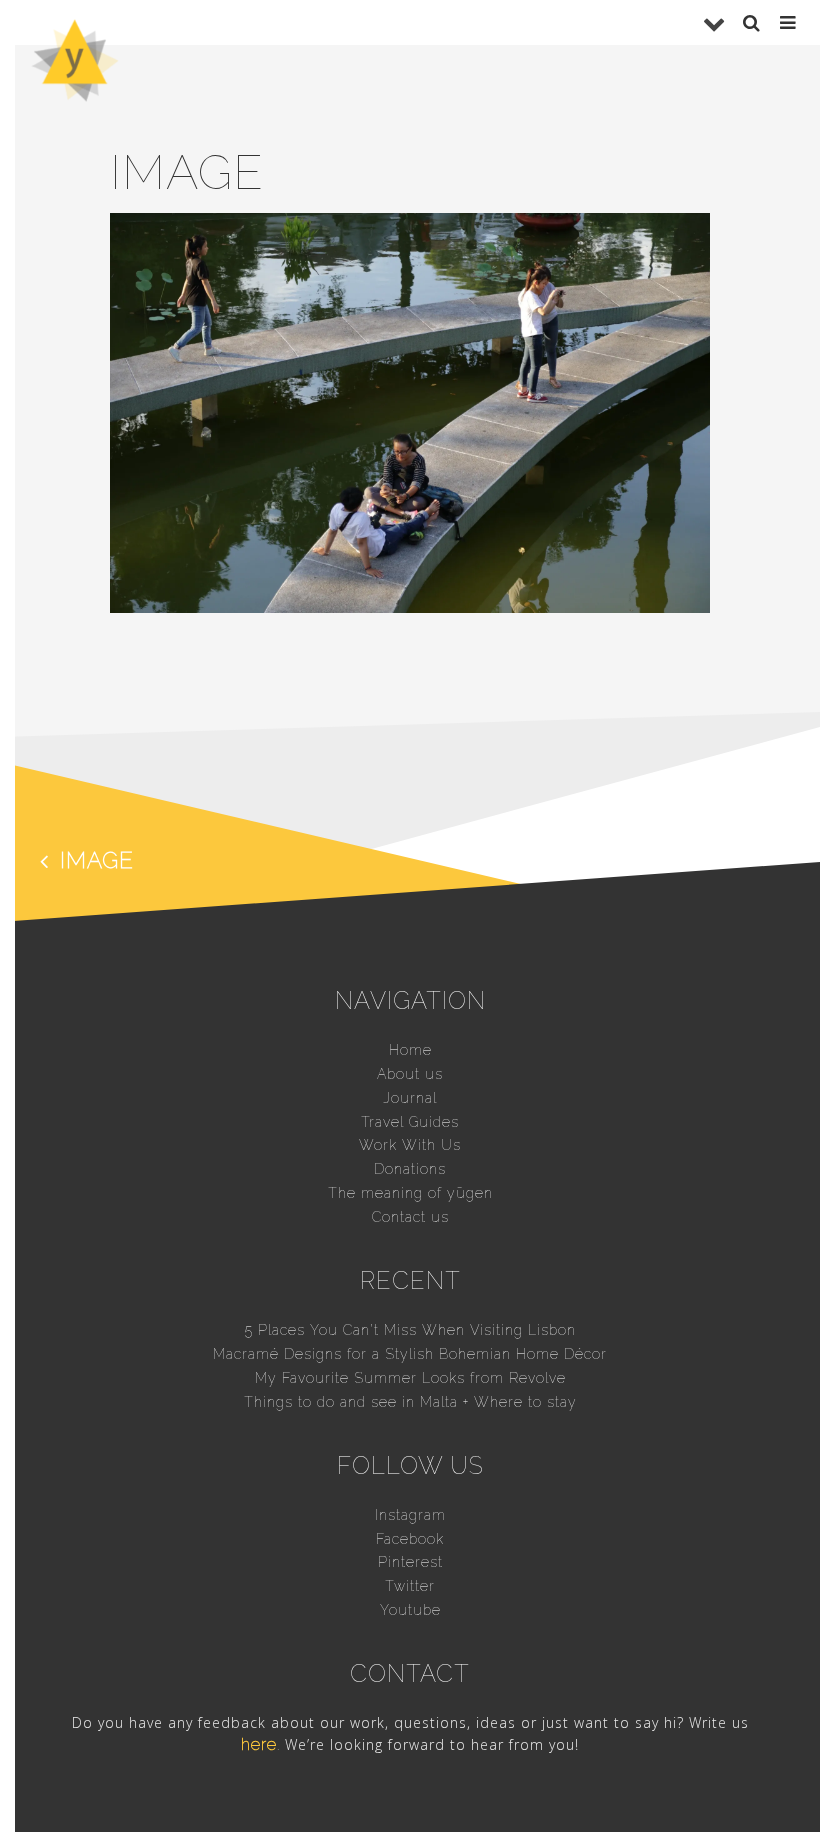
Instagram (410, 1515)
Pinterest (410, 1562)
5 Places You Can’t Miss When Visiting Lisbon (410, 1330)
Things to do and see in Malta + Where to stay (410, 1402)
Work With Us (410, 1145)
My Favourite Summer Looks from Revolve (410, 1378)
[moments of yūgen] (75, 94)
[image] (410, 607)
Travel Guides (410, 1122)
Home (410, 1050)
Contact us (410, 1217)
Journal (410, 1098)
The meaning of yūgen (410, 1193)
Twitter (410, 1586)
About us (410, 1074)
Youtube (410, 1610)
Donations (410, 1169)
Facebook (410, 1539)
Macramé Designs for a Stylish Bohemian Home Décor (410, 1354)
